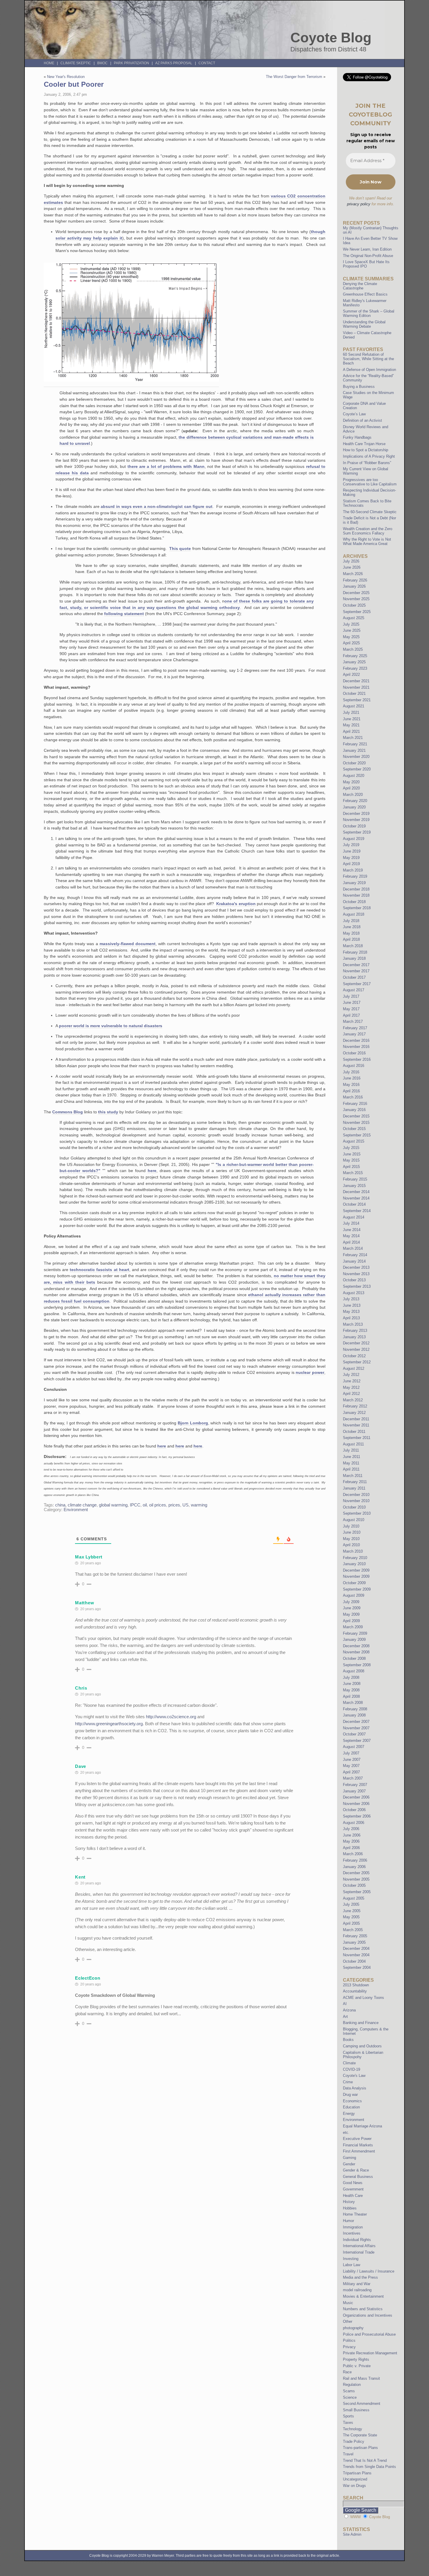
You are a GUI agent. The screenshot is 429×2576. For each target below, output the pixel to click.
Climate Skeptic (76, 63)
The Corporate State (360, 2435)
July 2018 (351, 921)
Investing (351, 2259)
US (185, 1505)
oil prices (158, 1505)
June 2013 (352, 1305)
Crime (348, 2082)
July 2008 (351, 1677)
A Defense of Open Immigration (369, 370)
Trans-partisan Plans (360, 2448)
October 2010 (354, 1507)
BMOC (102, 63)
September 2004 (357, 1967)
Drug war (350, 2095)
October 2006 (354, 1810)
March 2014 (353, 1248)
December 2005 (356, 1873)
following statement (124, 614)
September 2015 (357, 1135)
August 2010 (354, 1520)
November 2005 (356, 1879)
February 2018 (355, 952)
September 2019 (357, 832)
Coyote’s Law (354, 414)
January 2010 (354, 1564)
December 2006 (356, 1797)
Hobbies (350, 2208)
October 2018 (354, 902)
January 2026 (354, 586)
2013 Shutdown (356, 1985)
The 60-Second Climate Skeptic (370, 512)
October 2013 (354, 1280)
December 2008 (356, 1646)
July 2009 (351, 1602)
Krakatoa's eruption (236, 904)
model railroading (357, 2290)
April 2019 (351, 864)
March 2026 (353, 574)
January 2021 (354, 750)
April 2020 (351, 788)
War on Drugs (354, 2486)
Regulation (352, 2385)
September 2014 (357, 1211)
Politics (349, 2340)
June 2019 (352, 851)
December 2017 (356, 965)
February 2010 (355, 1558)
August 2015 (354, 1141)
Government (353, 2189)
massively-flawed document (128, 944)
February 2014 (355, 1255)
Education (351, 2107)
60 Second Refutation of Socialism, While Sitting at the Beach (368, 359)
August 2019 (354, 839)
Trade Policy (354, 2442)
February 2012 (355, 1406)
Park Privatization (131, 63)
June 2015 (352, 1154)
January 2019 (354, 883)
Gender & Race (356, 2170)
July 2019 (351, 845)
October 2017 (354, 977)
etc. (346, 2133)
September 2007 (357, 1741)
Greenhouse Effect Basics (365, 294)
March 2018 (353, 946)
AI (345, 2004)
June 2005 (352, 1911)
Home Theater (355, 2214)
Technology (353, 2429)
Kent (80, 1877)
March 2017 (353, 1021)
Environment (76, 1510)
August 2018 (354, 914)
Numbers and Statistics (363, 2309)
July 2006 (351, 1829)
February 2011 (355, 1482)
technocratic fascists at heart (99, 1270)
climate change (82, 1505)
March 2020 (353, 795)
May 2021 (351, 725)
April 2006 (351, 1848)
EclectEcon (88, 1978)
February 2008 (355, 1709)
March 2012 (353, 1400)
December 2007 (356, 1722)
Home (49, 63)
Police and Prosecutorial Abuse (369, 2334)
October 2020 (354, 763)
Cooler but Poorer (74, 84)
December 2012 (356, 1343)
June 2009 (352, 1608)
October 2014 (354, 1204)
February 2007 (355, 1785)
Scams (349, 2391)
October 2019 (354, 826)
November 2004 (356, 1955)
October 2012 (354, 1356)
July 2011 (351, 1450)
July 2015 (351, 1148)
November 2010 (356, 1501)
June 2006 (352, 1835)
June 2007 (352, 1760)
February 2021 (355, 744)
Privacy (349, 2347)
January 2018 (354, 958)
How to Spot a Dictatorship (366, 450)
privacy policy (359, 204)
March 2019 (353, 870)
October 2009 (354, 1583)
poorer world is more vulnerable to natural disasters (111, 1026)
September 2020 (357, 769)
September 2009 (357, 1589)
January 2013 (354, 1337)
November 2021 (356, 687)
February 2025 (355, 656)
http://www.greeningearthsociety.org (109, 1724)
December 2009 (356, 1570)
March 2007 (353, 1778)
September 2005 (357, 1892)
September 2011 (357, 1438)
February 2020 (355, 801)
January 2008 (354, 1715)
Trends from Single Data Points (369, 2467)
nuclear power (310, 1372)
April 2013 (351, 1318)
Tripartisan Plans (357, 2473)
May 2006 (351, 1841)
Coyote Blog (331, 38)
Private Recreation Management (370, 2353)
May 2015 (351, 1160)
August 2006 (354, 1823)
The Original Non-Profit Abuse (368, 256)
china (60, 1505)
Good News (353, 2183)
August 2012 (354, 1368)
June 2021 (352, 719)
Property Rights (356, 2359)
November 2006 (356, 1804)
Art (345, 2017)
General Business (358, 2177)
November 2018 (356, 895)
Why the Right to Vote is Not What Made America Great (367, 541)
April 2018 (351, 939)
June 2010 (352, 1532)
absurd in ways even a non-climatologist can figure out (157, 506)
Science (350, 2397)
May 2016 (351, 1085)
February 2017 (355, 1028)
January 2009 (354, 1639)
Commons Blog (68, 1112)
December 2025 (356, 593)
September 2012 (357, 1362)
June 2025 (352, 630)
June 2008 (352, 1684)
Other (348, 2321)
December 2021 (356, 681)
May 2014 (351, 1236)
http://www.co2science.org (171, 1717)
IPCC (135, 1505)
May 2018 (351, 933)
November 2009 (356, 1576)
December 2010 (356, 1495)
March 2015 (353, 1173)
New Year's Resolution (66, 77)
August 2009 (354, 1595)
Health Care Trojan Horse (364, 444)
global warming (113, 1505)
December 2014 (356, 1192)
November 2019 (356, 820)
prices (174, 1505)
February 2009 (355, 1633)
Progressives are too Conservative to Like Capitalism (370, 482)
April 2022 (351, 675)
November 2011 (356, 1425)
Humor (348, 2221)
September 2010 (357, 1513)
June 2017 (352, 1003)
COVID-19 (352, 2069)
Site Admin (352, 2534)
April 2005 (351, 1923)
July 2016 (351, 1072)
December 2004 (356, 1949)
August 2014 (354, 1217)
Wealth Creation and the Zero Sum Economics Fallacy (368, 531)
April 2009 (351, 1621)
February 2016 (355, 1104)
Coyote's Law (354, 2076)
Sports (348, 2416)
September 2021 (357, 700)
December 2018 (356, 889)
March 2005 (353, 1930)
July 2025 (351, 624)
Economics (352, 2101)
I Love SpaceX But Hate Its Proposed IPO (366, 264)
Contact (207, 63)
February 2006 (355, 1860)
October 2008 (354, 1658)
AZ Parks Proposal (174, 63)
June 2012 (352, 1381)
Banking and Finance (361, 2023)
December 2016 (356, 1040)
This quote (180, 548)
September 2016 (357, 1059)
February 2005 (355, 1936)
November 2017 (356, 971)
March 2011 (353, 1476)
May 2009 (351, 1614)
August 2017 (354, 990)
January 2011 (354, 1488)
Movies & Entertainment (363, 2296)
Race (347, 2372)
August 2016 (354, 1066)
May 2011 (351, 1463)
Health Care (353, 2196)
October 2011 (354, 1432)
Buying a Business (359, 387)
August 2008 (354, 1671)
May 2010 (351, 1539)
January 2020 (354, 807)
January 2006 (354, 1867)
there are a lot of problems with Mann (166, 466)
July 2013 (351, 1299)
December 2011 (356, 1419)
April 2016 (351, 1091)
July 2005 (351, 1904)
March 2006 (353, 1854)
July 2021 (351, 712)
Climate (349, 2063)
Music (348, 2303)
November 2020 (356, 757)
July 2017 (351, 996)
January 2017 (354, 1034)
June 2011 (352, 1457)
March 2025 (353, 649)
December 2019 (356, 814)
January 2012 (354, 1413)
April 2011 (351, 1469)
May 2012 (351, 1387)
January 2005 (354, 1942)
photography (353, 2328)
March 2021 (353, 738)
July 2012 (351, 1375)
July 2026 (351, 561)
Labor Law (352, 2265)
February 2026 (355, 580)
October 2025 (354, 605)
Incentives (352, 2233)
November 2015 (356, 1123)
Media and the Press (360, 2277)
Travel (348, 2454)
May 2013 (351, 1312)
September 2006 (357, 1816)
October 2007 (354, 1734)
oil (145, 1505)
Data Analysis (355, 2088)
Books (348, 2040)
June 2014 (352, 1230)
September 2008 (357, 1665)
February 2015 (355, 1179)
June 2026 (352, 567)
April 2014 (351, 1242)
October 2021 (354, 694)
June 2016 (352, 1078)
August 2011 (353, 1444)
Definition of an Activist (362, 420)
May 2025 (351, 637)
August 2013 (354, 1293)
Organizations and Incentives (368, 2315)
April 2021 (351, 731)
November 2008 (356, 1652)
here (152, 1171)
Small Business (356, 2410)
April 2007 (351, 1772)
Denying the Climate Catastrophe (360, 286)
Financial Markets (358, 2145)
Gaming (349, 2158)
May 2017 (351, 1009)
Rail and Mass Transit (361, 2378)
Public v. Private (357, 2366)
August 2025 (354, 618)
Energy (349, 2114)
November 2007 (356, 1728)
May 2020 (351, 782)
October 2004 (354, 1961)
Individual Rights (357, 2240)
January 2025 (354, 662)
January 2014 (354, 1261)
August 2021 (354, 706)
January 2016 (354, 1110)
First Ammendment (359, 2151)
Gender (349, 2164)
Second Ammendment (362, 2404)
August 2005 (354, 1898)
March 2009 (353, 1627)
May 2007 (351, 1766)
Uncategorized (355, 2479)
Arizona (349, 2010)
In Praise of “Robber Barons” (367, 463)
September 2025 (357, 612)
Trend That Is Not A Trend (365, 2460)
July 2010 (351, 1526)
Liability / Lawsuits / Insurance (369, 2271)
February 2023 (355, 668)
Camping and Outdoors (362, 2046)
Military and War (357, 2284)
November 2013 (356, 1274)
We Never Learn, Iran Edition (367, 249)
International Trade (359, 2252)
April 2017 (351, 1015)
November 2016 (356, 1047)
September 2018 (357, 908)
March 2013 (353, 1324)
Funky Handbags (357, 437)
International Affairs (359, 2246)
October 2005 (354, 1885)
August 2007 (354, 1747)
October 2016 (354, 1053)
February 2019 (355, 876)
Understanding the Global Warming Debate (364, 324)
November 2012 (356, 1349)
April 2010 (351, 1545)
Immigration (353, 2227)
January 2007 (354, 1791)
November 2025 (356, 599)
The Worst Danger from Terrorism (294, 77)
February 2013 (355, 1330)
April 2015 (351, 1167)
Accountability (355, 1991)
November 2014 (356, 1198)
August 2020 (354, 776)
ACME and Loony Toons (363, 1998)
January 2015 (354, 1186)
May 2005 (351, 1917)
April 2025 (351, 643)
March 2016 (353, 1097)
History (349, 2202)
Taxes (348, 2423)
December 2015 (356, 1116)
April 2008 (351, 1696)
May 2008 (351, 1690)
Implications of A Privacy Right (369, 456)
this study (108, 1112)
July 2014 (351, 1223)
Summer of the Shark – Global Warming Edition (369, 313)
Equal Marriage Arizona (362, 2126)
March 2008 (353, 1703)
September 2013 (357, 1286)
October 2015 (354, 1129)
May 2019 (351, 858)
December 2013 (356, 1267)
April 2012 (351, 1394)
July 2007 (351, 1753)
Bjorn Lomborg (193, 1423)
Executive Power (357, 2139)
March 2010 (353, 1551)
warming (199, 1505)
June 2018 (352, 927)
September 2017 (357, 984)
